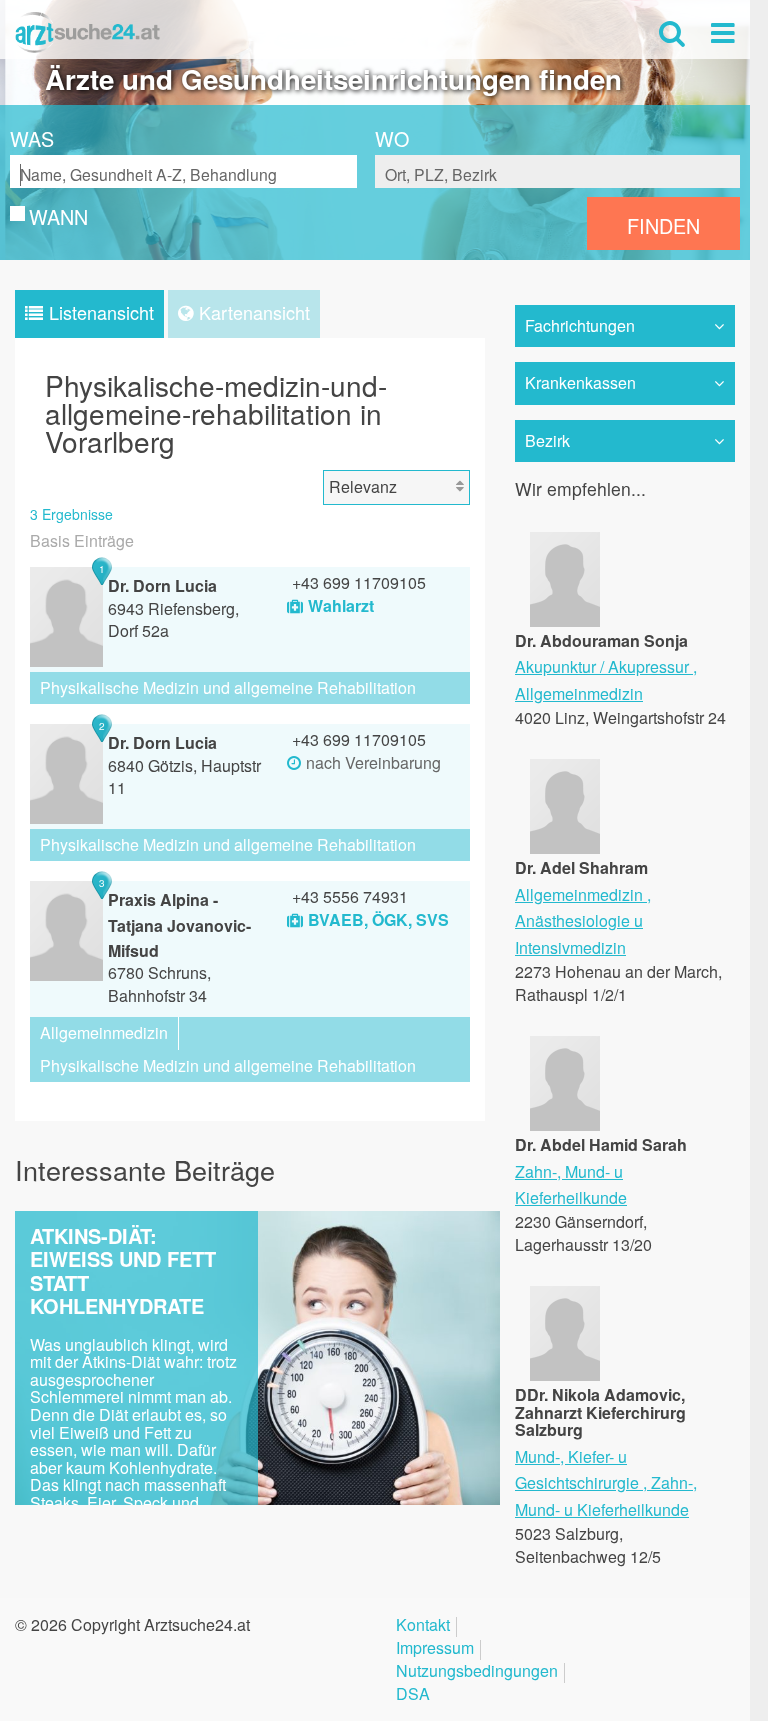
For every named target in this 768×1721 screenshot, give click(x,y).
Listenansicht (101, 312)
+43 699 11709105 (359, 582)
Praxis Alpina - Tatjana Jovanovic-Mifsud (179, 925)
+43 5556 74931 (350, 896)
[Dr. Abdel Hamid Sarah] (565, 1124)
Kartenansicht (254, 312)
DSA (413, 1695)
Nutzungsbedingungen (477, 1672)
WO (392, 139)
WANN (58, 217)
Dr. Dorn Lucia (162, 585)
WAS (32, 139)
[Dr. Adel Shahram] (565, 847)
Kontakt (423, 1626)
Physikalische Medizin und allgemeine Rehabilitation (228, 687)
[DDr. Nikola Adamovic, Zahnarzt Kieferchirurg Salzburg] (565, 1374)
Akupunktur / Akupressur (602, 666)
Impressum (435, 1649)
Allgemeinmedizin (104, 1032)
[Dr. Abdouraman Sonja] (565, 619)
